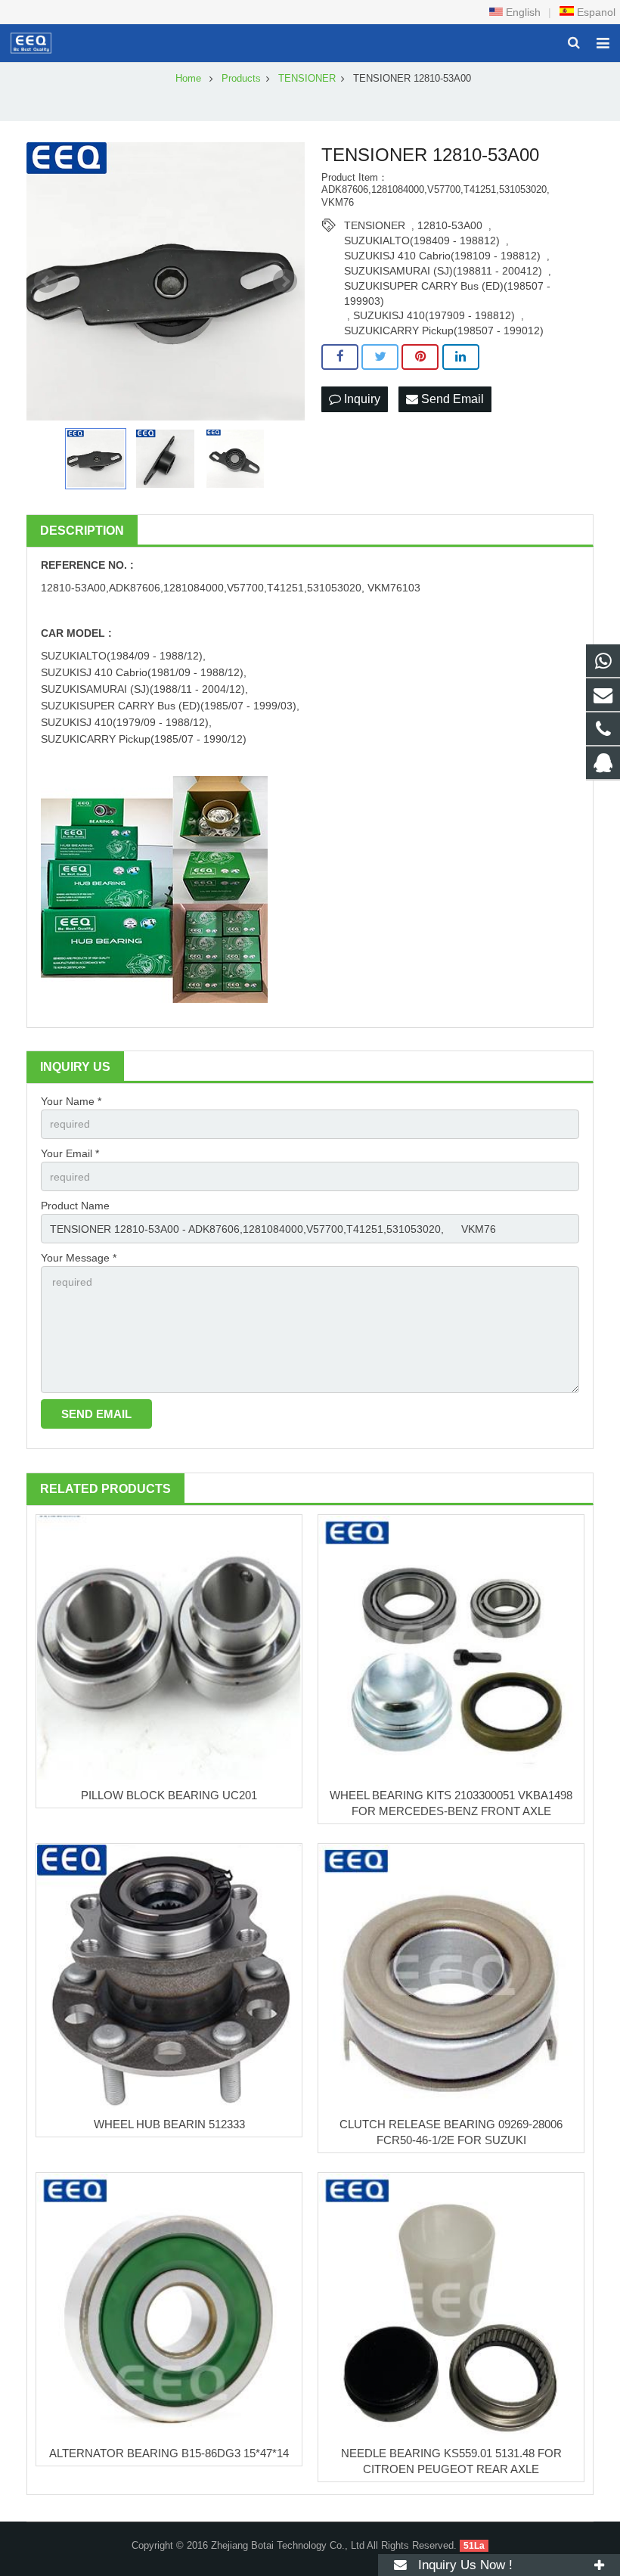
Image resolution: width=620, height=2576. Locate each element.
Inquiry (361, 399)
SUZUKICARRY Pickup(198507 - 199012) (444, 331)
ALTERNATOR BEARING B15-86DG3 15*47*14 (169, 2453)
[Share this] (340, 357)
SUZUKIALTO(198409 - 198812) (422, 241)
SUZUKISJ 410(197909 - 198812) (434, 315)
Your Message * (79, 1258)
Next (285, 281)
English (522, 12)
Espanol (595, 12)
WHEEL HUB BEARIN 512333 (169, 2124)
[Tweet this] (380, 357)
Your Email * (70, 1153)
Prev (46, 281)
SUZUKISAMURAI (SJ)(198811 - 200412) (443, 271)
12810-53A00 (450, 225)
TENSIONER (375, 225)
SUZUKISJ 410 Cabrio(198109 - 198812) (442, 256)
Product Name (75, 1206)
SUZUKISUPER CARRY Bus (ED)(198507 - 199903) (447, 287)
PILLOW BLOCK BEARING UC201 (169, 1795)
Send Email (451, 399)
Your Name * (71, 1101)
